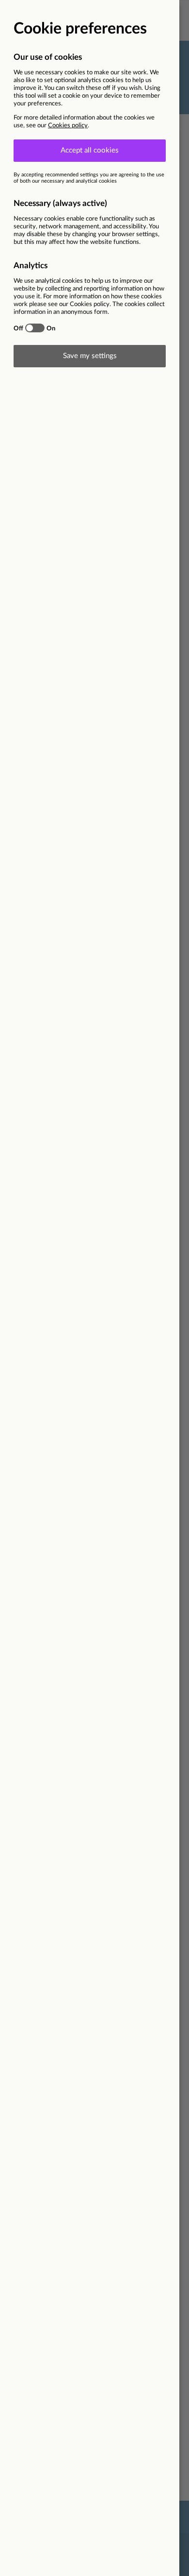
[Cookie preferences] (94, 1288)
